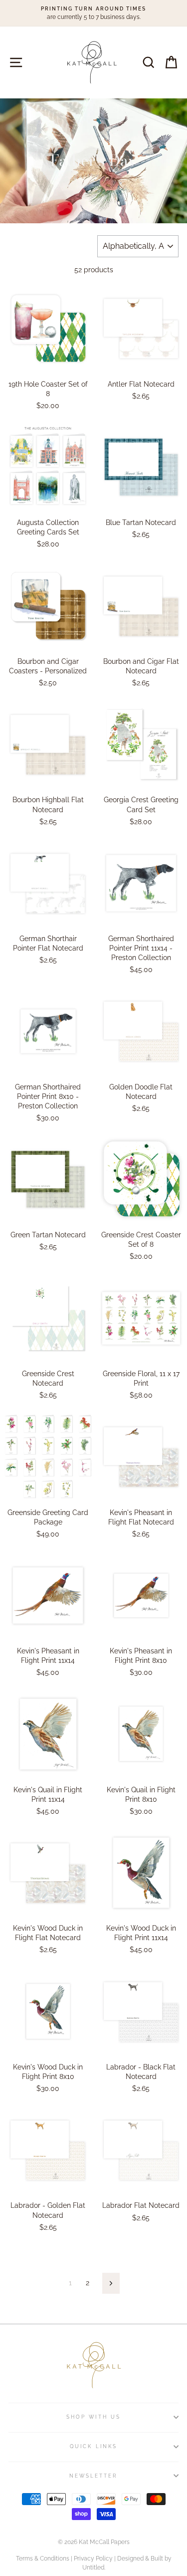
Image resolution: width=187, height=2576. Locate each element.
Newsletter (94, 2476)
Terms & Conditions (43, 2559)
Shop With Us (93, 2417)
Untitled (93, 2568)
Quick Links (93, 2446)
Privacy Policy (93, 2559)
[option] (93, 13)
